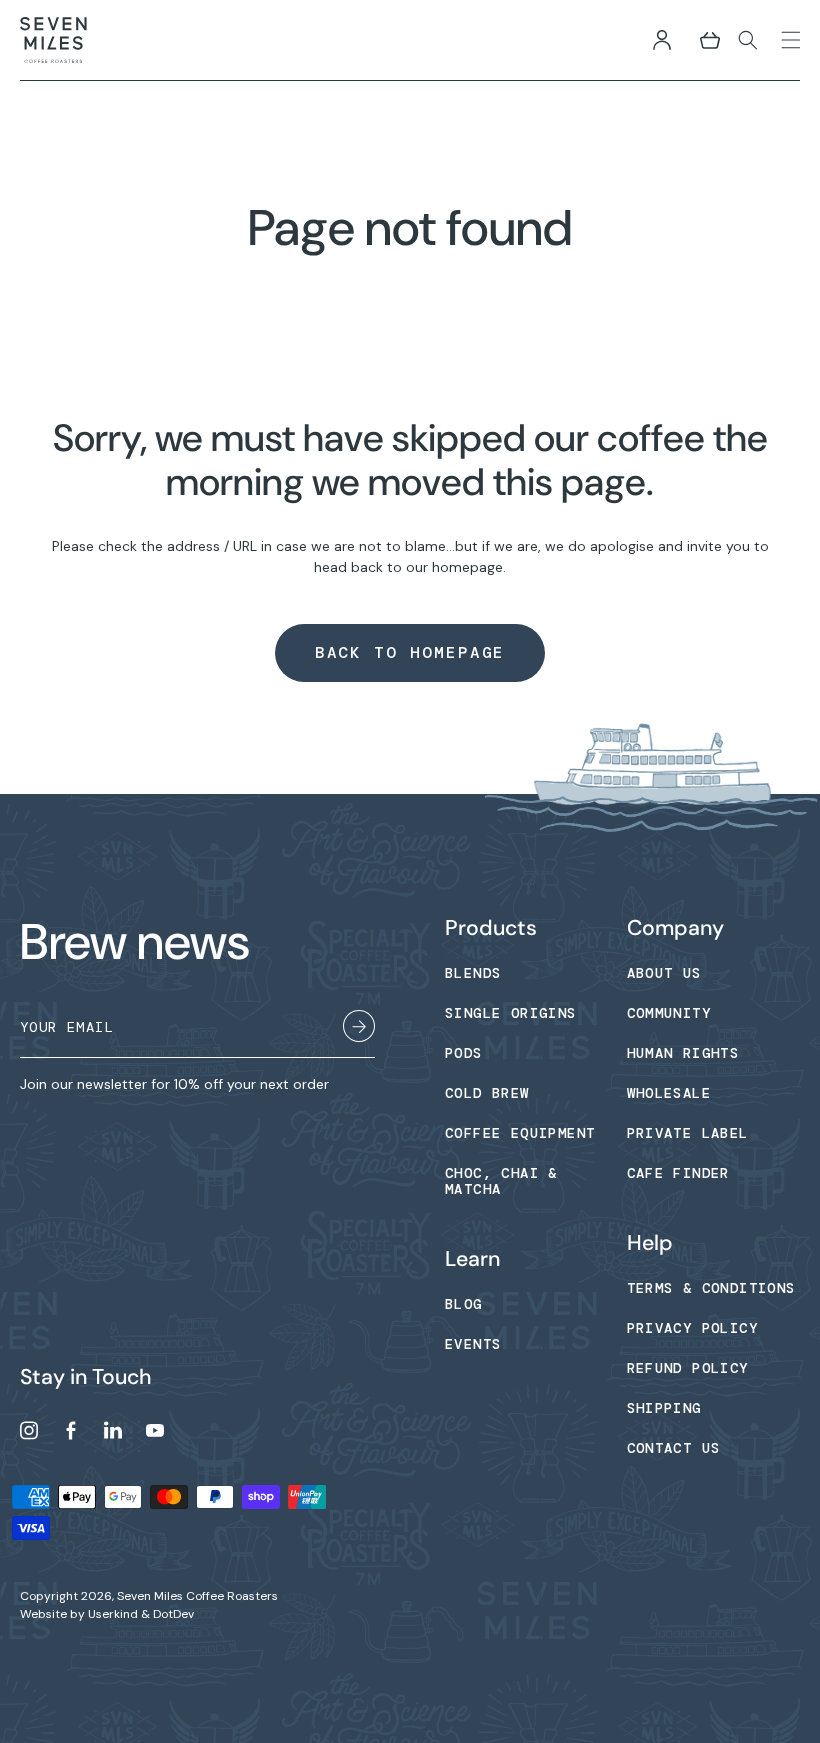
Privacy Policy (693, 1328)
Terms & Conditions (711, 1288)
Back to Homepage (410, 652)
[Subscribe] (359, 1029)
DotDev (173, 1614)
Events (473, 1344)
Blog (464, 1304)
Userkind (113, 1614)
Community (669, 1013)
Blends (473, 973)
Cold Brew (487, 1093)
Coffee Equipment (520, 1133)
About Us (664, 973)
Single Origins (511, 1013)
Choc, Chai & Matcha (501, 1181)
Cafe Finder (678, 1173)
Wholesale (669, 1093)
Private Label (688, 1133)
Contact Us (674, 1448)
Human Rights (683, 1053)
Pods (464, 1053)
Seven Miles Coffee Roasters (197, 1596)
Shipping (664, 1408)
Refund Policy (688, 1368)
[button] (710, 40)
